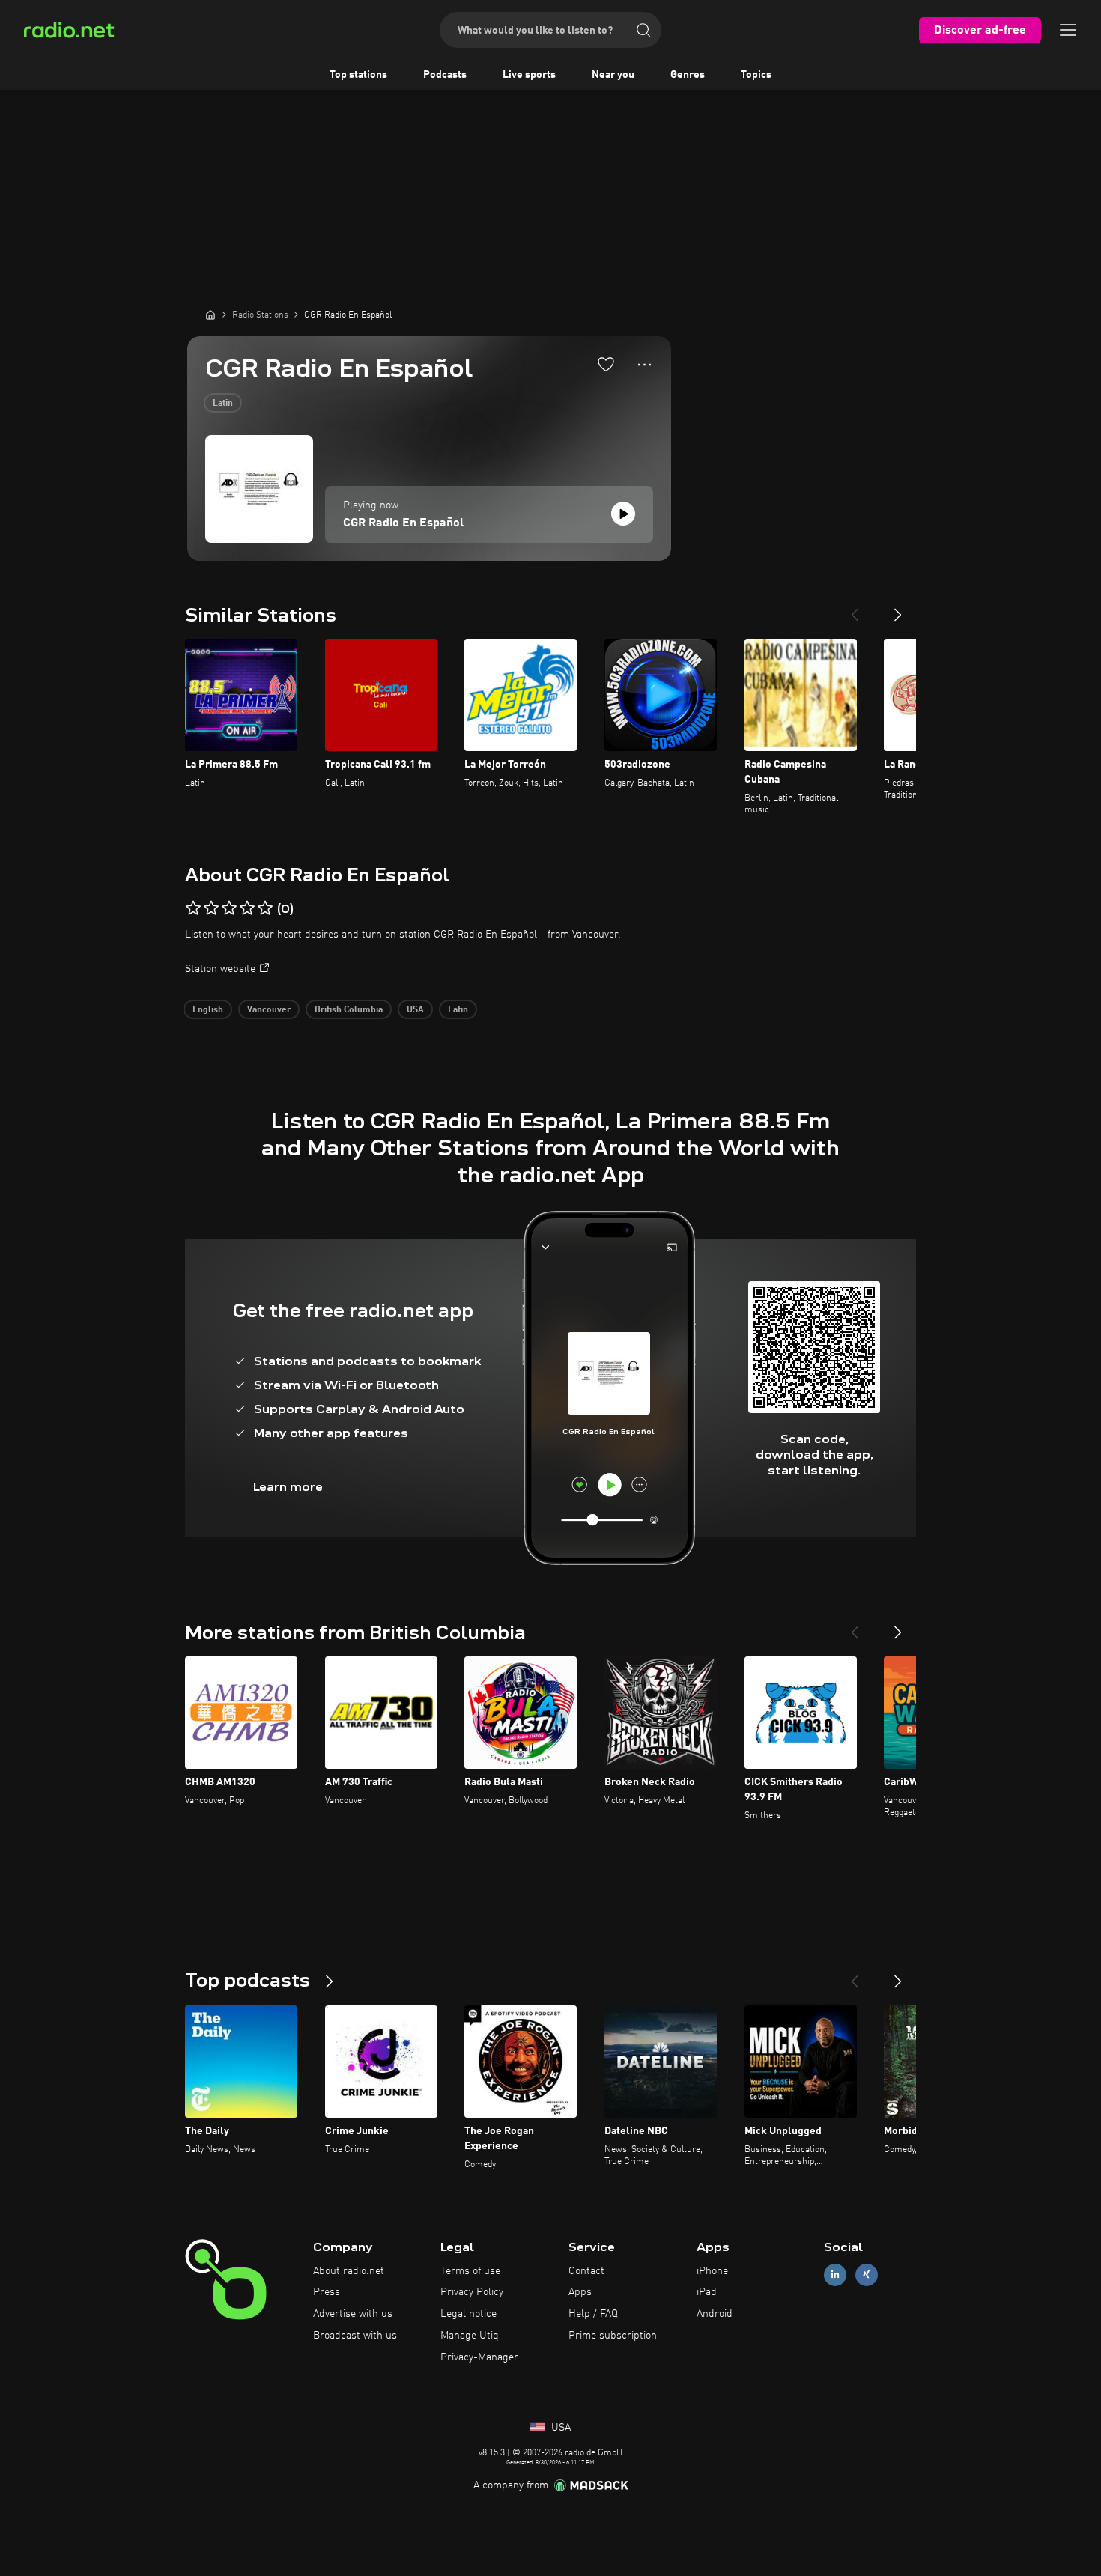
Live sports (529, 75)
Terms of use (470, 2271)
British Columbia (349, 1010)
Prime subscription (613, 2336)
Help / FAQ (593, 2314)
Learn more (288, 1487)
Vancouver (269, 1010)
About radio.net (349, 2271)
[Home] (210, 315)
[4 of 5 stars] (247, 908)
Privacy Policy (472, 2292)
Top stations (358, 75)
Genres (688, 75)
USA (415, 1010)
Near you (613, 75)
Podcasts (445, 75)
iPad (707, 2292)
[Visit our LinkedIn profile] (835, 2275)
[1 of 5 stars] (193, 908)
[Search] (643, 30)
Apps (580, 2292)
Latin (223, 404)
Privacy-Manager (479, 2357)
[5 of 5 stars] (265, 908)
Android (715, 2314)
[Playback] (623, 514)
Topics (756, 75)
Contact (586, 2271)
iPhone (712, 2271)
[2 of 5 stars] (211, 908)
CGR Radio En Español (403, 523)
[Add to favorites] (606, 364)
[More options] (644, 365)
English (208, 1010)
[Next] (898, 609)
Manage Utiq (470, 2336)
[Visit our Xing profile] (867, 2275)
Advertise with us (353, 2314)
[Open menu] (1068, 30)
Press (327, 2292)
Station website (220, 969)
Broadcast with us (355, 2336)
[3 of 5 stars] (229, 908)
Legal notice (468, 2314)
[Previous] (855, 609)
